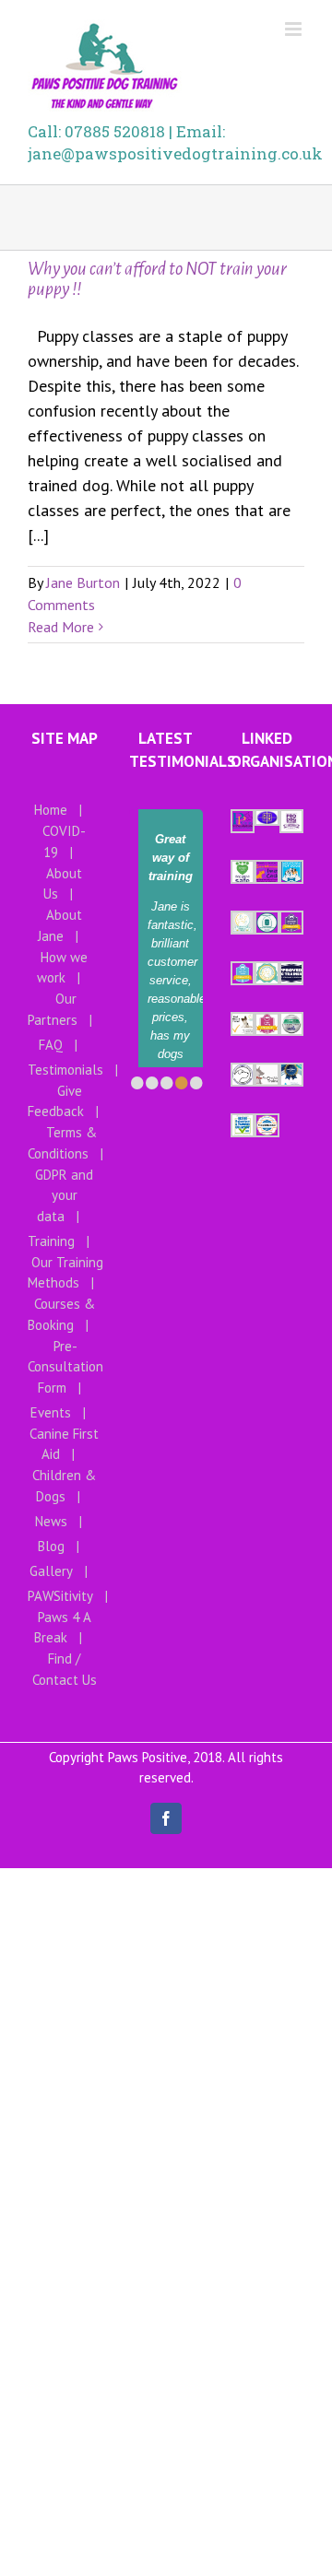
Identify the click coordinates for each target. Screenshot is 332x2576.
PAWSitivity (60, 1596)
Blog (51, 1546)
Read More (61, 627)
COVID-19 (64, 841)
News (51, 1521)
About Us (63, 884)
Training (51, 1241)
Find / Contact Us (65, 1669)
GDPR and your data (64, 1195)
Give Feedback (56, 1101)
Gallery (51, 1571)
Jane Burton (83, 582)
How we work (63, 968)
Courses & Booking (61, 1314)
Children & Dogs (64, 1486)
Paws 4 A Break (63, 1628)
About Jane (60, 925)
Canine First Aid (64, 1444)
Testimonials (65, 1070)
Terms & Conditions (62, 1143)
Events (51, 1412)
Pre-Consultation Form (65, 1367)
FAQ (51, 1045)
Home (51, 810)
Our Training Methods (65, 1273)
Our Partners (53, 1009)
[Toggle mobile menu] (295, 29)
